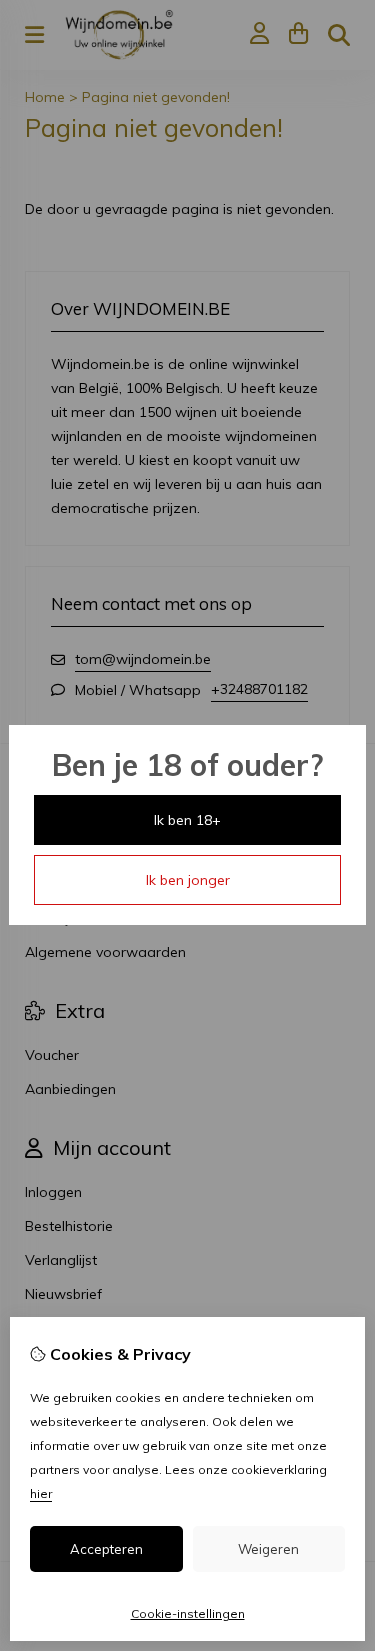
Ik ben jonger (188, 880)
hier (41, 1493)
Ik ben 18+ (187, 820)
